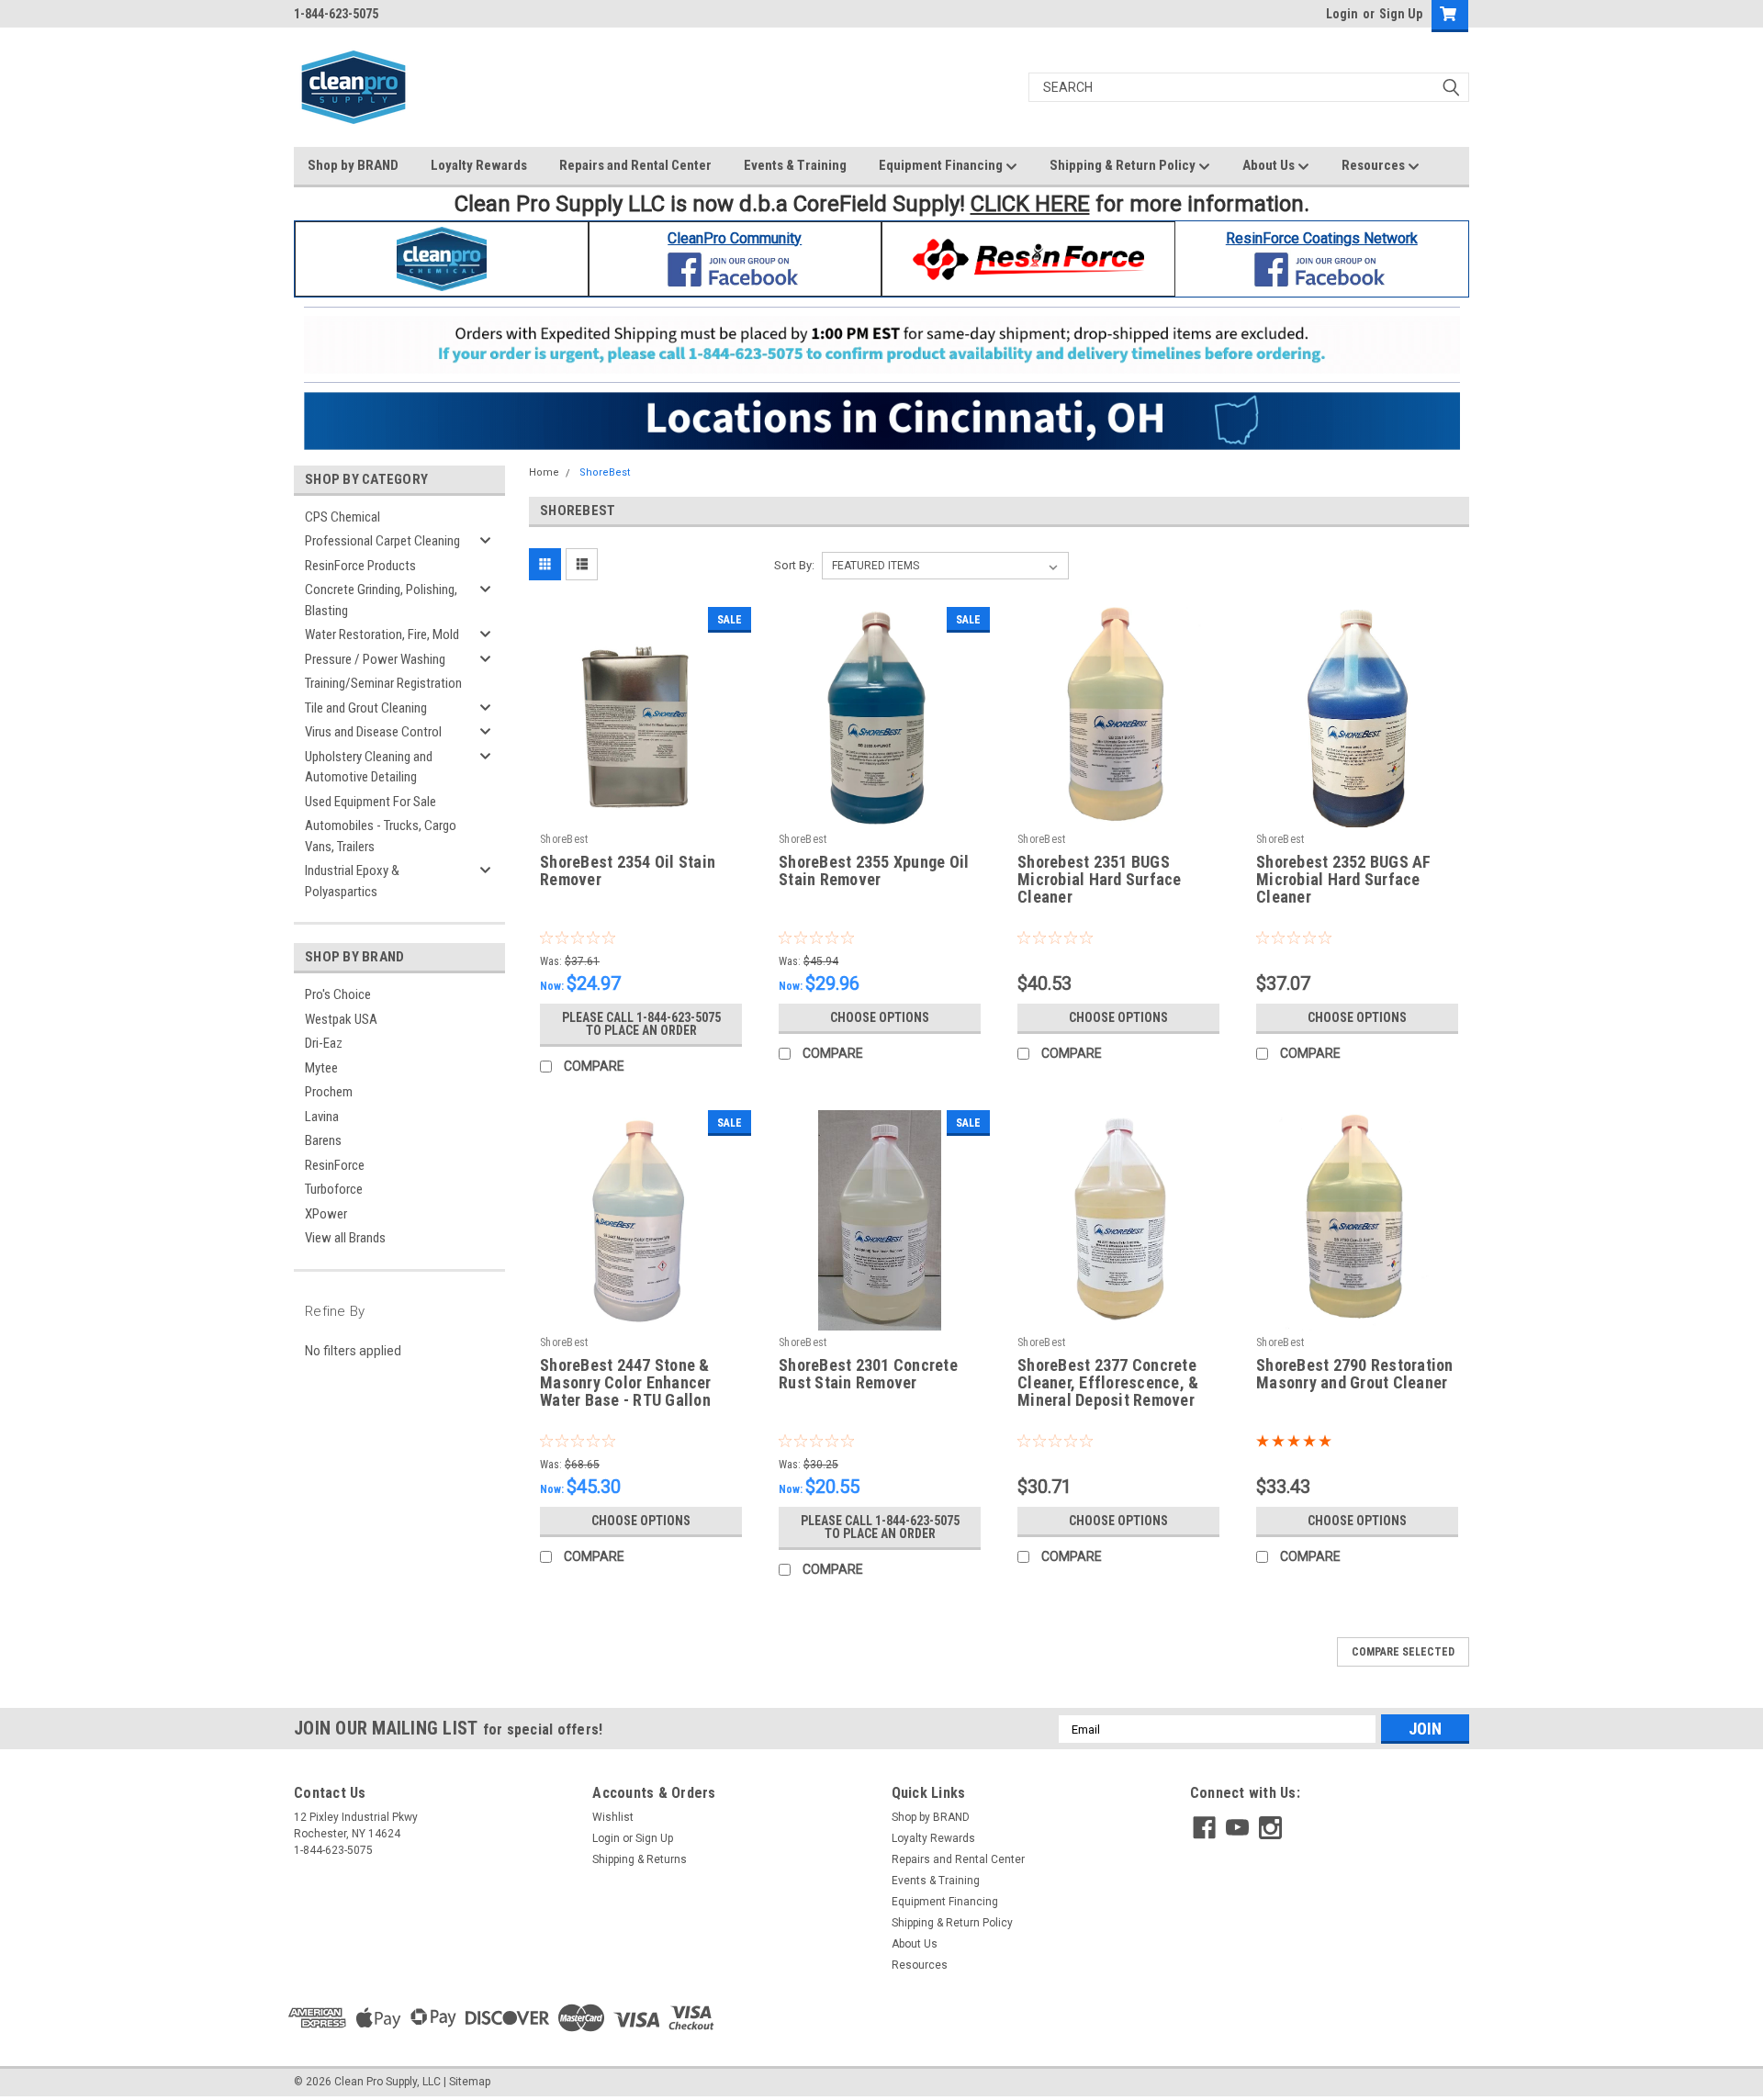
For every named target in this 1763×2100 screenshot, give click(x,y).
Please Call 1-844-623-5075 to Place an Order (641, 1024)
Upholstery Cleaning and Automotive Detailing (369, 767)
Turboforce (334, 1189)
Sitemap (470, 2082)
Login (1342, 14)
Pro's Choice (338, 994)
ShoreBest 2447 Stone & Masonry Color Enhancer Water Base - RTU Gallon (626, 1383)
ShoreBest (605, 472)
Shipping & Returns (640, 1859)
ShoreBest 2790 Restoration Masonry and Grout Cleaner (1355, 1374)
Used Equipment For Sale (371, 802)
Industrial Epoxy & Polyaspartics (352, 881)
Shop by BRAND (353, 165)
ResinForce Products (360, 566)
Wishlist (613, 1817)
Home (544, 472)
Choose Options (880, 1017)
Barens (323, 1140)
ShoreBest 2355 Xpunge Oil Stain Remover (874, 871)
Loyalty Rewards (479, 165)
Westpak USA (341, 1019)
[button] (442, 259)
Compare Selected (1403, 1652)
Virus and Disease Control (373, 732)
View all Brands (345, 1238)
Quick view (641, 814)
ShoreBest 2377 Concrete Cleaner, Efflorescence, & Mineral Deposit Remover (1108, 1383)
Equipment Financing (942, 165)
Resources (1375, 165)
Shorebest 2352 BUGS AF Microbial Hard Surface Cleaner (1344, 880)
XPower (326, 1214)
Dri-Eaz (324, 1043)
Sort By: (794, 565)
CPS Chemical (342, 517)
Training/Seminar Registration (383, 683)
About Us (1270, 165)
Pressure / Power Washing (375, 659)
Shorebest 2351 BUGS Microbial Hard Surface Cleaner (1100, 880)
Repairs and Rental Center (635, 165)
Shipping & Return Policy (1124, 165)
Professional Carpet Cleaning (382, 541)
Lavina (322, 1117)
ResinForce (335, 1165)
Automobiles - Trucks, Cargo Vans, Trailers (381, 836)
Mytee (321, 1068)
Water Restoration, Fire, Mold (382, 634)
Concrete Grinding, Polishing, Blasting (381, 600)
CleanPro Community (735, 238)
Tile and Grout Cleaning (366, 708)
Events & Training (795, 165)
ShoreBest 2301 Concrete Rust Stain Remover (868, 1374)
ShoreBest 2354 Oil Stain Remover (628, 871)
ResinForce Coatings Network (1322, 238)
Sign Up (1401, 14)
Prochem (329, 1092)
